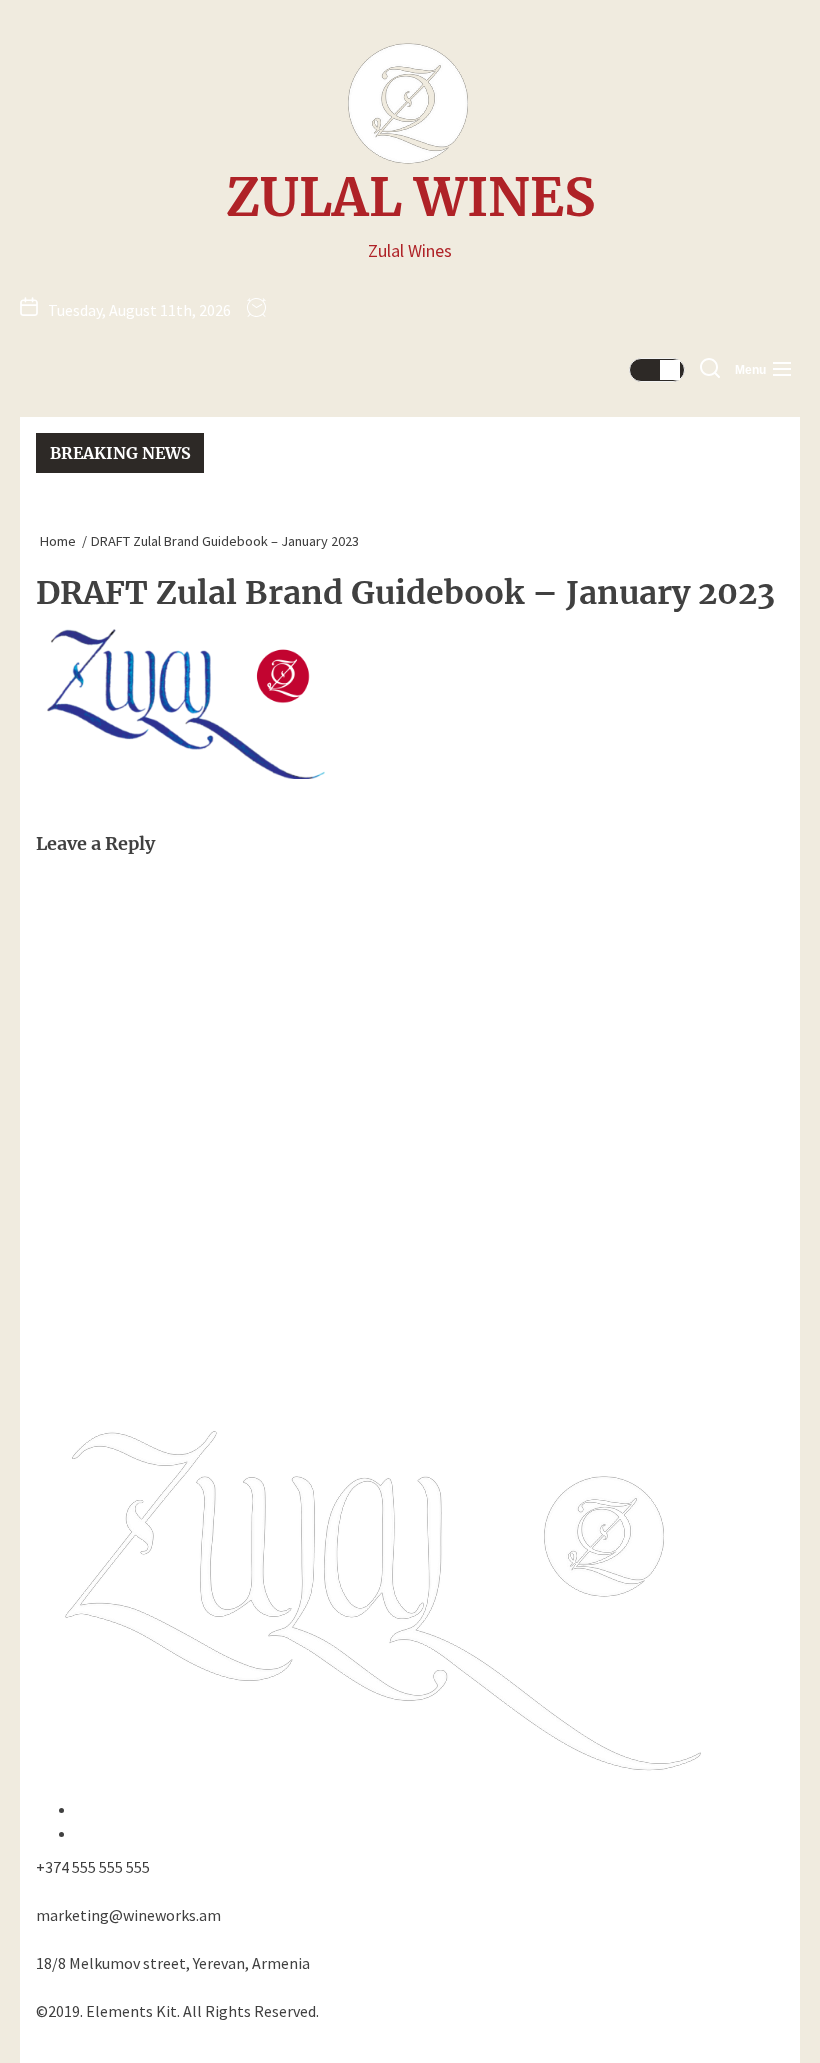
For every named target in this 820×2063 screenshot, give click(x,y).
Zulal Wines (410, 198)
